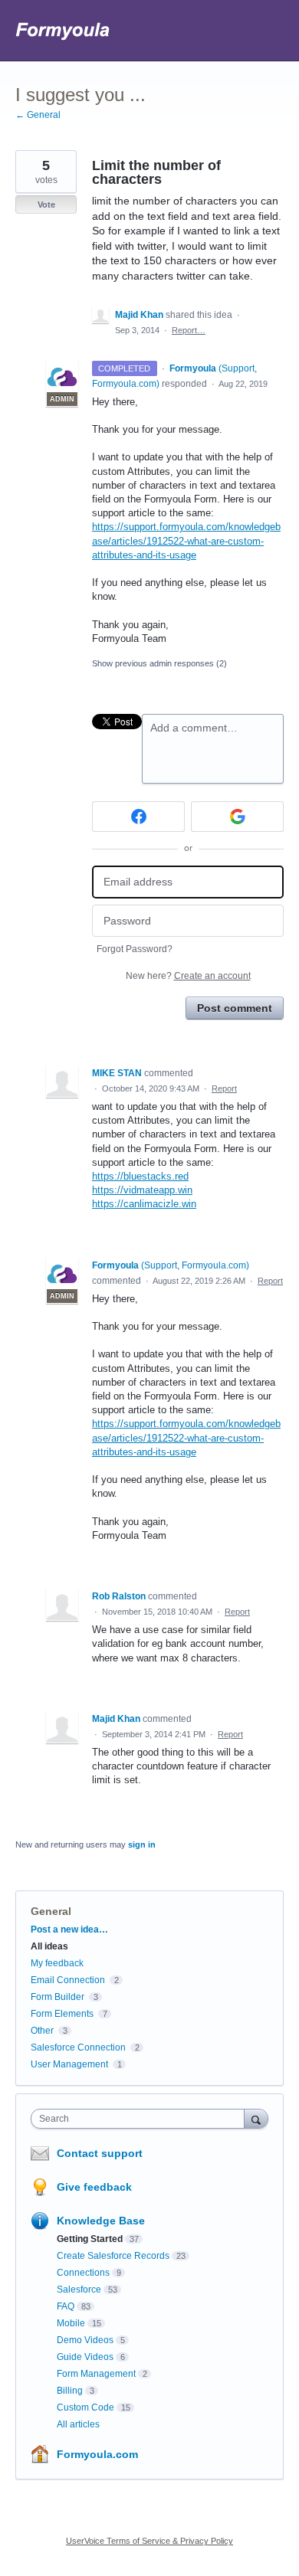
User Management (69, 2064)
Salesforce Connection (78, 2047)
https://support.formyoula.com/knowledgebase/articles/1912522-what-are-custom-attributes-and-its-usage (186, 540)
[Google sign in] (237, 817)
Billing (70, 2391)
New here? (188, 976)
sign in (142, 1844)
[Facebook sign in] (138, 817)
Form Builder (58, 1997)
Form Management (96, 2374)
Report (224, 1088)
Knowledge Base (101, 2221)
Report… (189, 330)
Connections (83, 2273)
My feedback (57, 1963)
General (51, 1911)
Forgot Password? (135, 949)
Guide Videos (85, 2357)
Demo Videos (85, 2340)
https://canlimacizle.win (144, 1204)
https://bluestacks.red (140, 1176)
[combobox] (141, 2119)
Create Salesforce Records (113, 2256)
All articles (78, 2424)
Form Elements (62, 2014)
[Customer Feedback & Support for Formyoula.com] (63, 31)
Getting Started (90, 2239)
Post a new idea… (69, 1930)
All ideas (49, 1946)
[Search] (256, 2118)
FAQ (66, 2306)
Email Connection (68, 1980)
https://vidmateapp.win (142, 1190)
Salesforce (79, 2290)
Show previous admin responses (159, 663)
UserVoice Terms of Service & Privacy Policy (149, 2541)
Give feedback (94, 2187)
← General (38, 115)
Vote (46, 205)
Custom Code (85, 2407)
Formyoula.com (97, 2454)
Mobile (71, 2323)
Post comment (235, 1008)
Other (42, 2031)
